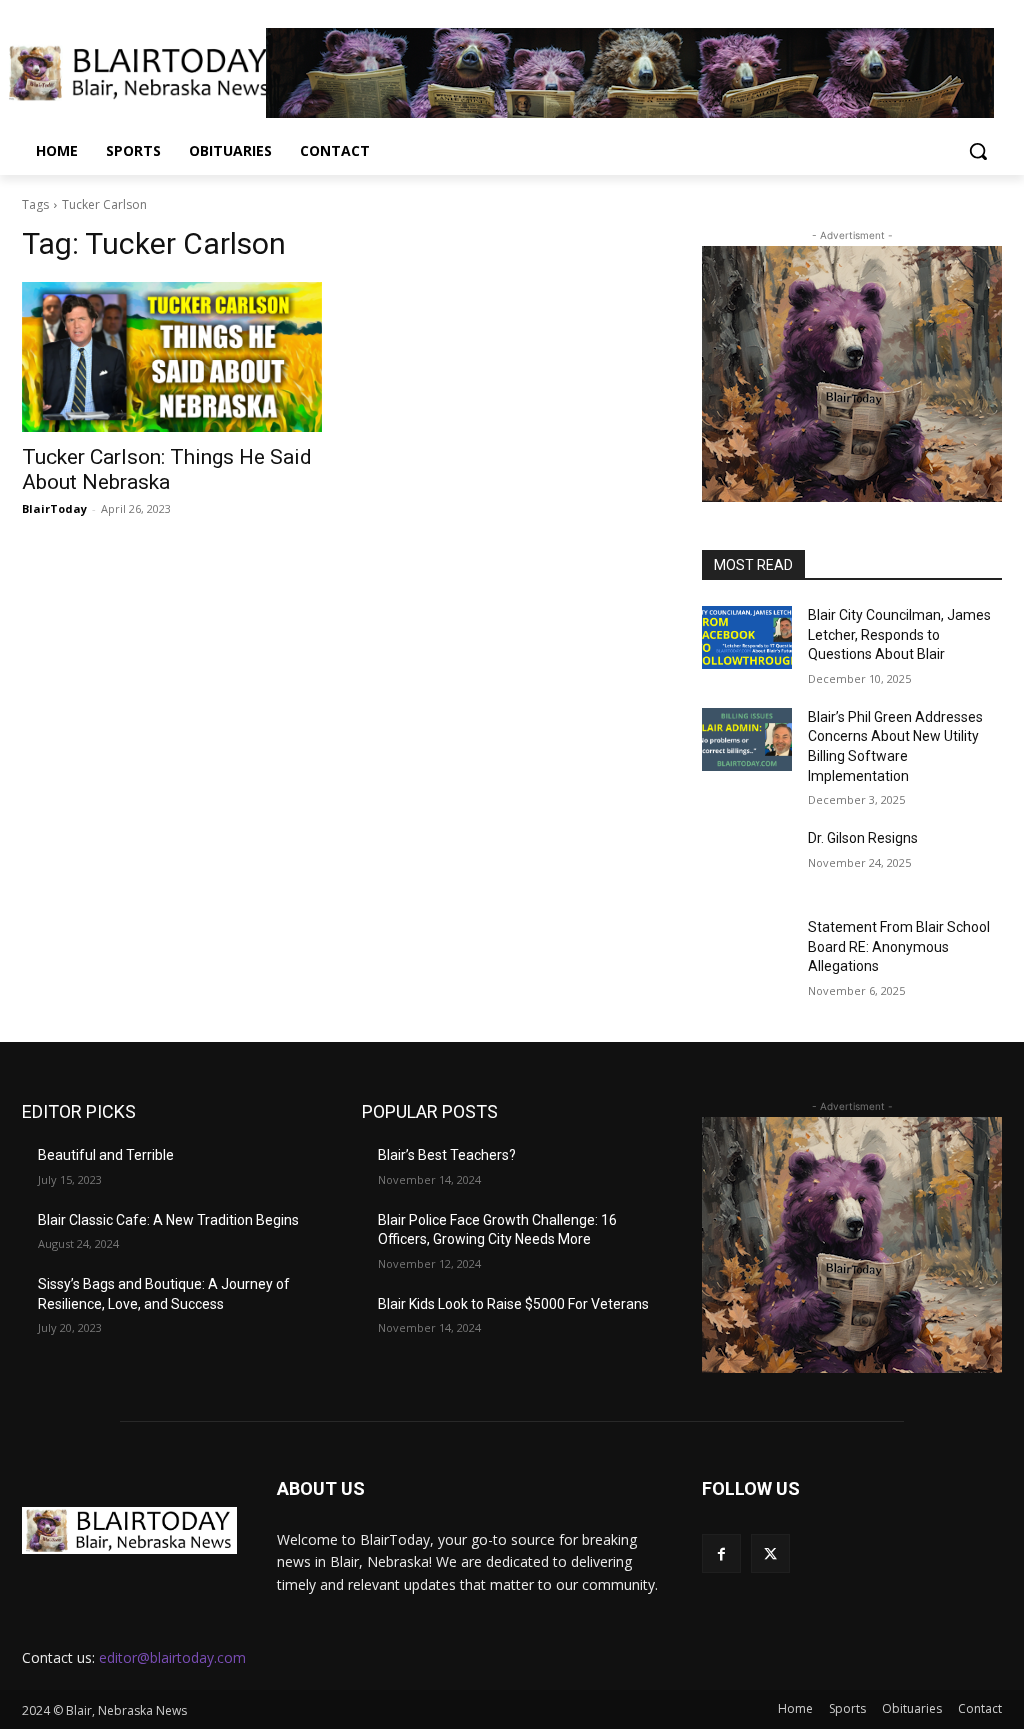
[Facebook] (721, 1553)
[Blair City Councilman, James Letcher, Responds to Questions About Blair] (747, 637)
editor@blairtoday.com (172, 1657)
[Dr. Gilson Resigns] (747, 860)
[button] (978, 151)
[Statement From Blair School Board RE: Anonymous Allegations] (747, 949)
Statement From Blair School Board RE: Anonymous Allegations (899, 946)
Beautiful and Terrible (106, 1155)
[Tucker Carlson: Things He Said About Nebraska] (172, 357)
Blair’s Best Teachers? (447, 1155)
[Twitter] (770, 1553)
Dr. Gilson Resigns (863, 838)
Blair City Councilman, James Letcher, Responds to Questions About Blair (899, 634)
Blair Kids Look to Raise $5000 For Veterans (513, 1304)
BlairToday (54, 508)
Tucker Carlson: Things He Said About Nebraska (167, 469)
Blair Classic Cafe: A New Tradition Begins (168, 1220)
